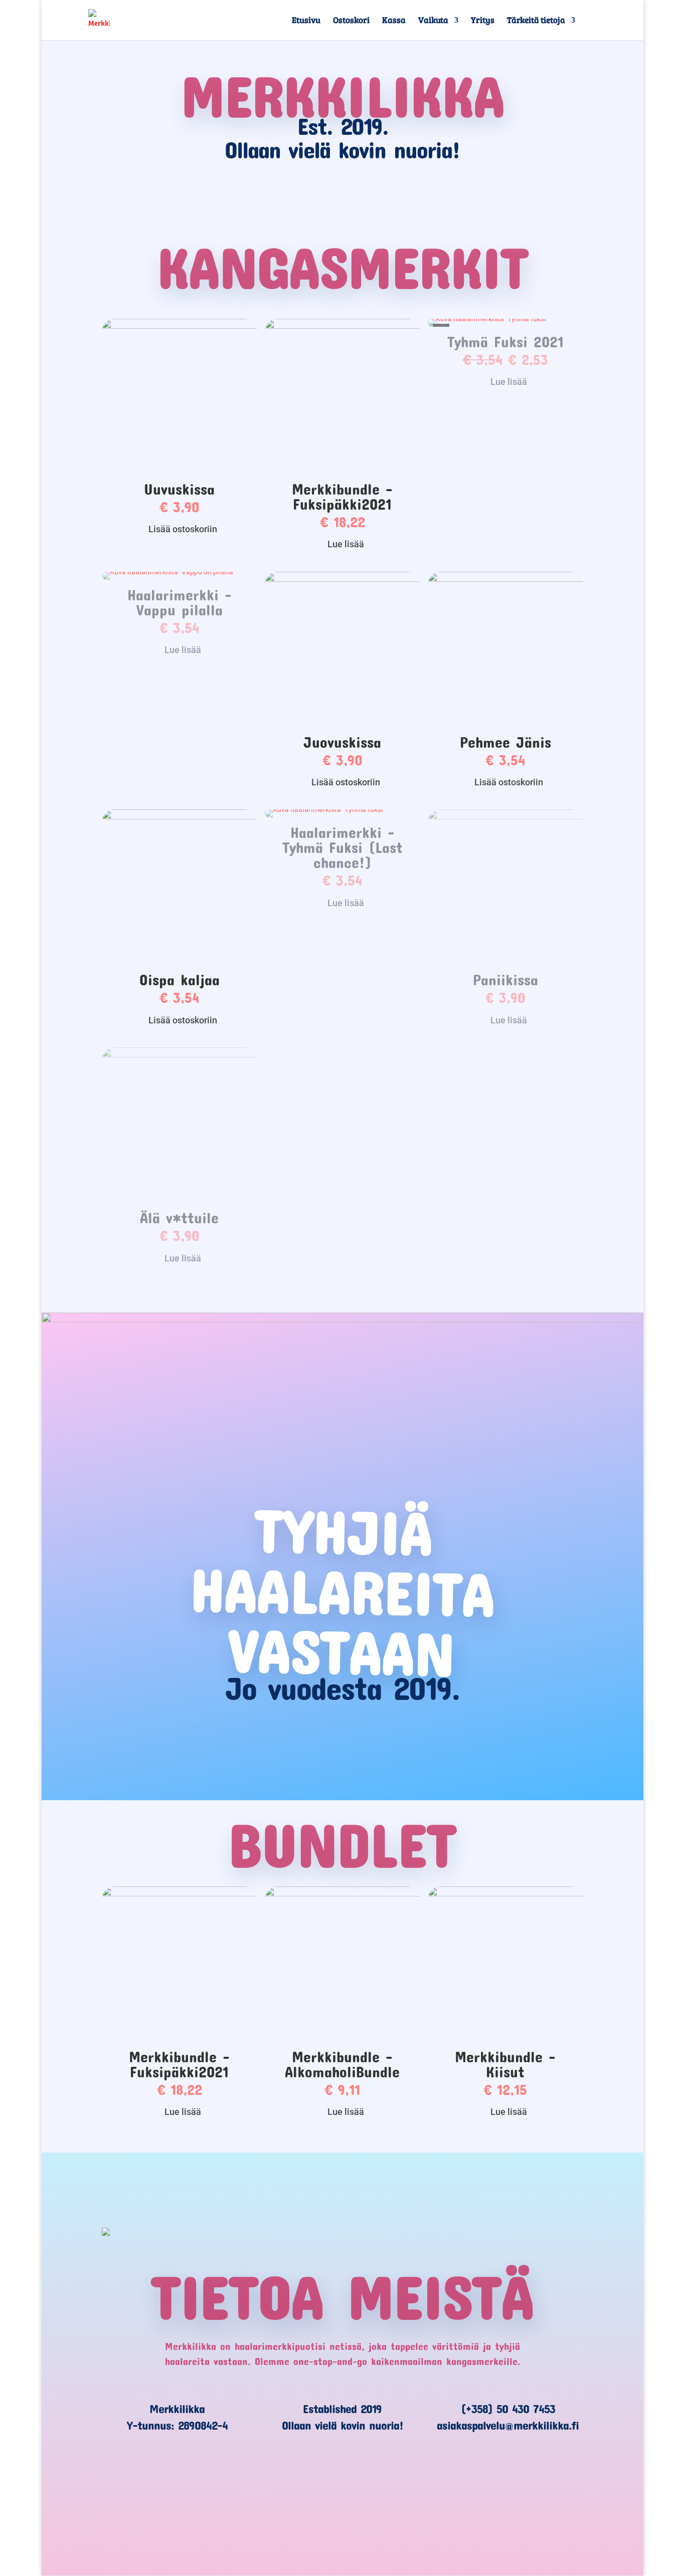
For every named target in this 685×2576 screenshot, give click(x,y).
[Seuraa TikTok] (342, 2497)
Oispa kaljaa (180, 980)
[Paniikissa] (505, 817)
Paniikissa (505, 980)
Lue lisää (346, 544)
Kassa (394, 21)
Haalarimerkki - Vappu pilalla (180, 602)
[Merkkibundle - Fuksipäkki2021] (342, 326)
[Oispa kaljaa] (180, 817)
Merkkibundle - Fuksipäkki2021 (342, 496)
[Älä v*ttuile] (180, 1055)
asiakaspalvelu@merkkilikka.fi (508, 2425)
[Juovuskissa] (342, 579)
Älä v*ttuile (179, 1218)
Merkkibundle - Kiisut (505, 2064)
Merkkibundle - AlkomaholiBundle (342, 2064)
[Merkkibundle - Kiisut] (505, 1894)
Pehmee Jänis (505, 742)
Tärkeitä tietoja (536, 21)
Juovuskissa (342, 742)
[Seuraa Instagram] (387, 2497)
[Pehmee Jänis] (505, 579)
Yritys (483, 21)
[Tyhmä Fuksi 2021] (488, 319)
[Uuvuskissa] (180, 326)
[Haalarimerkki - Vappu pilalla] (169, 572)
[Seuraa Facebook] (298, 2497)
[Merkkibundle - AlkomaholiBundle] (342, 1894)
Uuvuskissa (179, 489)
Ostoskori (351, 21)
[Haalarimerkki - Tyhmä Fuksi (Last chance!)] (325, 809)
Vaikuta (433, 21)
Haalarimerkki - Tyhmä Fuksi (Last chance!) (342, 847)
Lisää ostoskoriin (183, 529)
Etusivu (306, 21)
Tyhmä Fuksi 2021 (505, 342)
